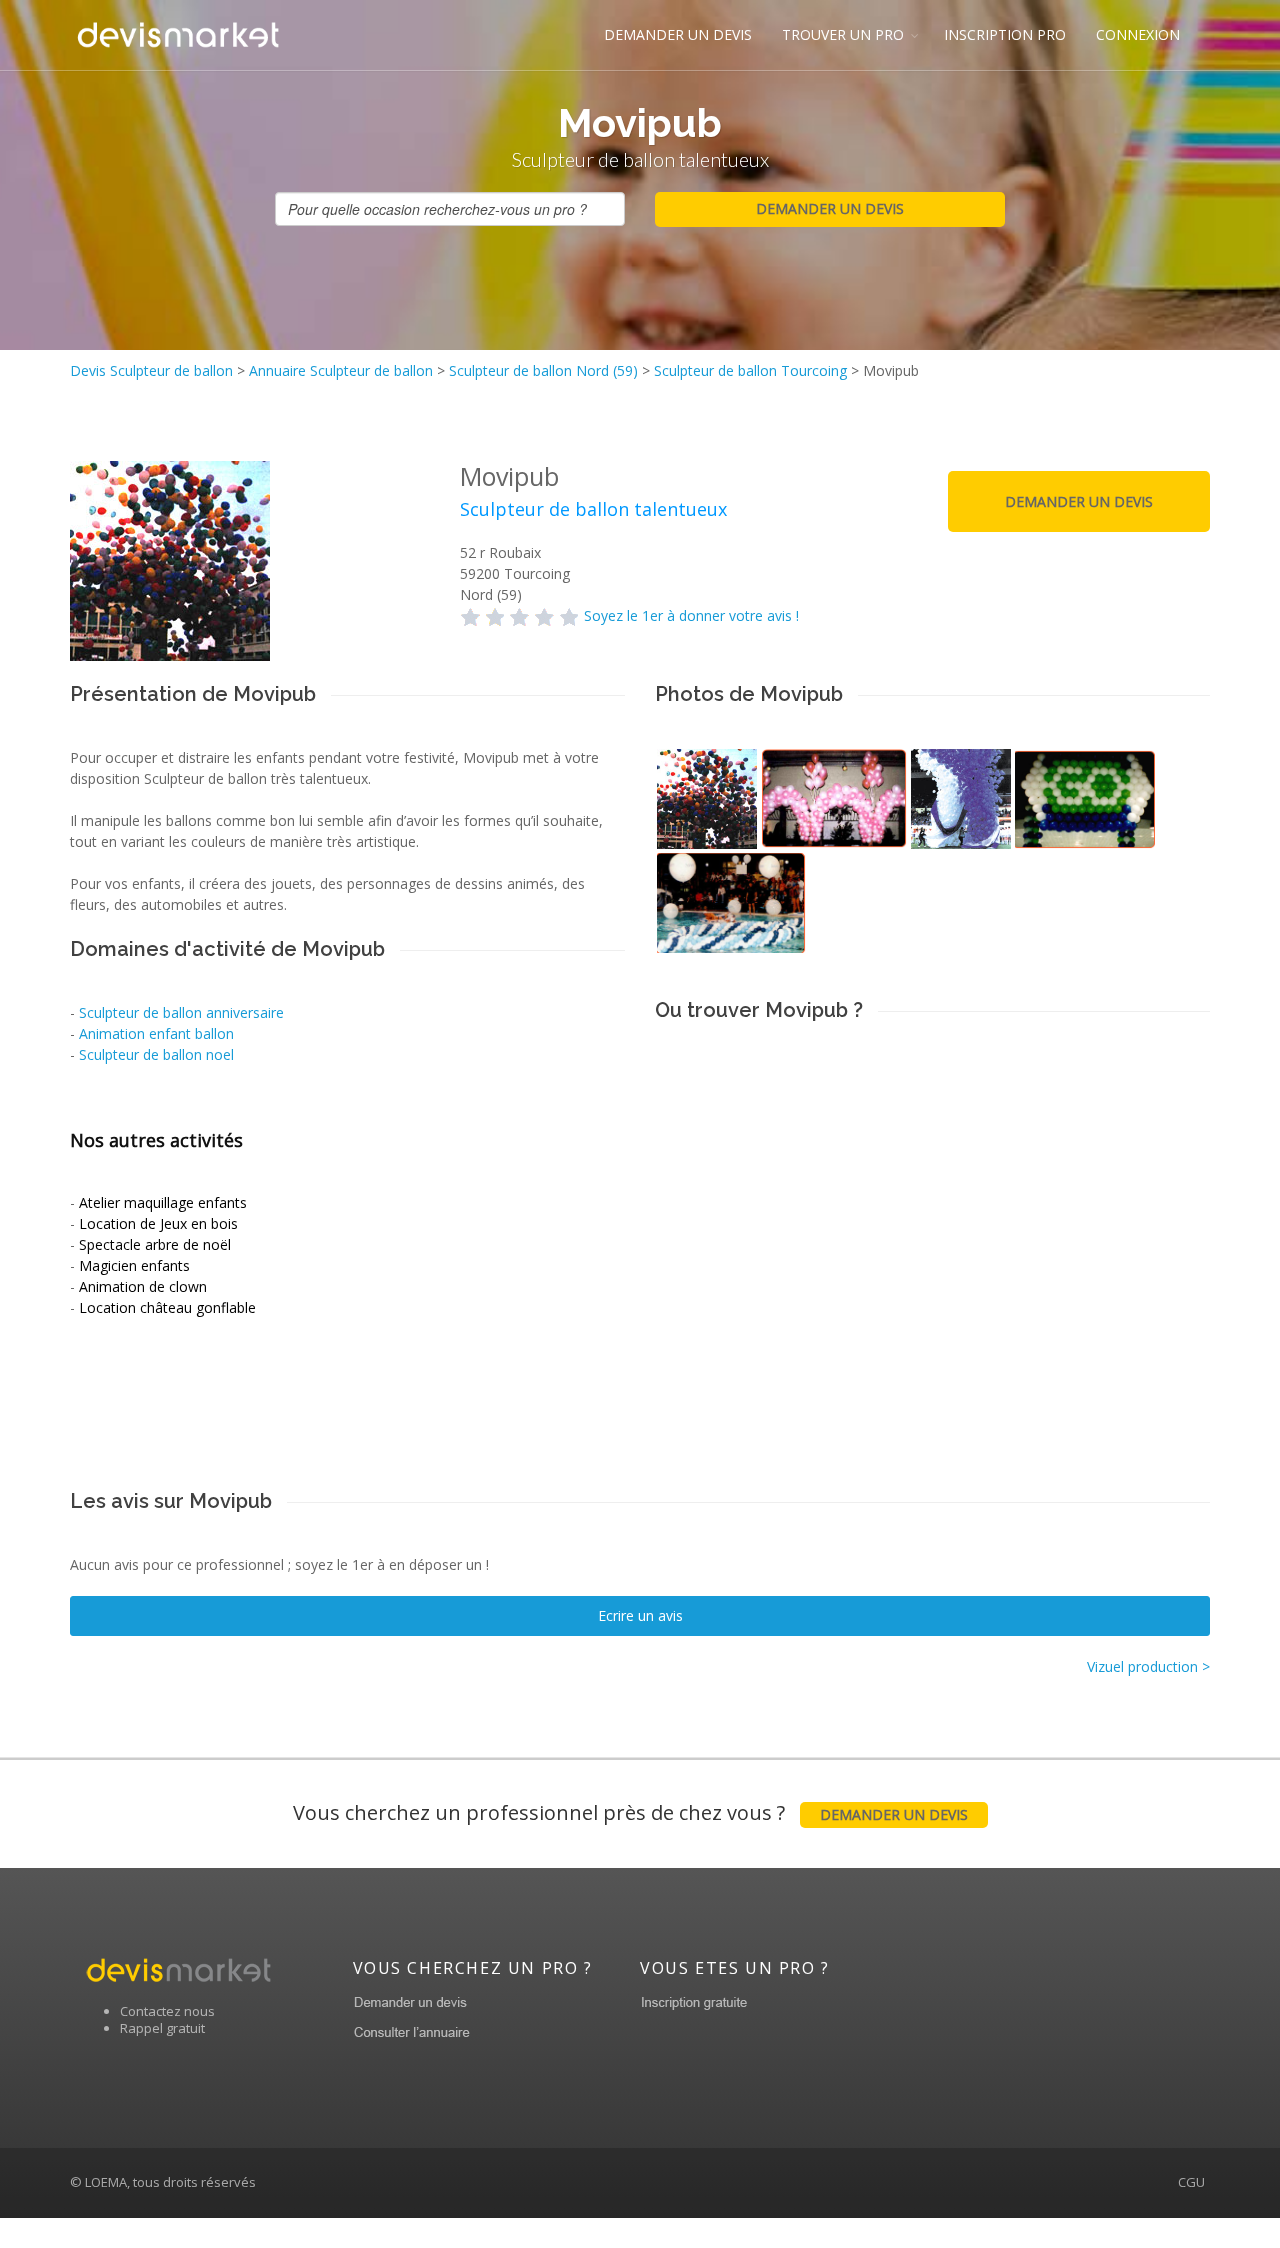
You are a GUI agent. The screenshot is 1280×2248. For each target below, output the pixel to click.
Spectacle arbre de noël (155, 1244)
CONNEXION (1138, 34)
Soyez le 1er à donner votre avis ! (691, 615)
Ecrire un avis (640, 1615)
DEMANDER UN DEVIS (678, 34)
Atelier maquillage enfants (163, 1202)
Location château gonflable (167, 1307)
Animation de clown (143, 1286)
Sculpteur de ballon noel (156, 1054)
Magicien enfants (134, 1265)
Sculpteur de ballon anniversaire (181, 1012)
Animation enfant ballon (156, 1033)
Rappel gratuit (162, 2028)
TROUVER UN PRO (843, 34)
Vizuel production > (1148, 1666)
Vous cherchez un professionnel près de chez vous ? (630, 1812)
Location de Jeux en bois (158, 1223)
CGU (1191, 2182)
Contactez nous (167, 2011)
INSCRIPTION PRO (1005, 34)
